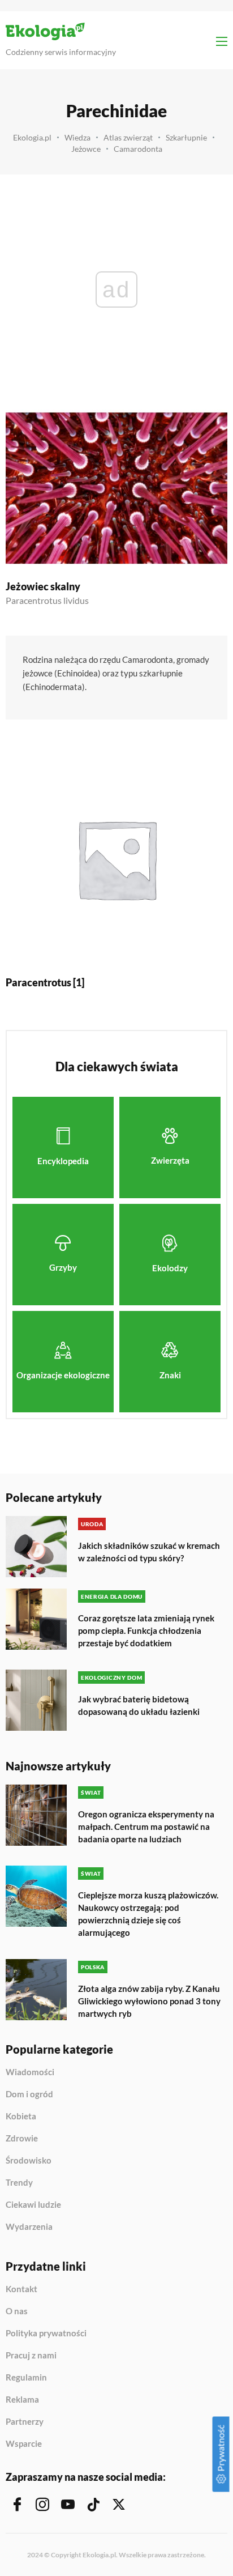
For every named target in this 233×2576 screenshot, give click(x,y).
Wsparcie (24, 2444)
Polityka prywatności (46, 2334)
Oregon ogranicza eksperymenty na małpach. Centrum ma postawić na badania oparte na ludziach (146, 1826)
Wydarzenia (29, 2227)
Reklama (22, 2400)
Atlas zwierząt (128, 137)
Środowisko (29, 2161)
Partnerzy (25, 2422)
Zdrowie (22, 2139)
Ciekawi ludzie (33, 2205)
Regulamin (26, 2378)
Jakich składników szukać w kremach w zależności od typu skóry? (149, 1552)
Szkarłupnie (186, 137)
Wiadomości (30, 2072)
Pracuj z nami (31, 2356)
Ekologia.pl (32, 137)
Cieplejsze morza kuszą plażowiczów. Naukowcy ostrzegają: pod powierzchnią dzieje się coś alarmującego (148, 1914)
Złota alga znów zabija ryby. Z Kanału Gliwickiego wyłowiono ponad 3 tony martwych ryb (149, 2001)
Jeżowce (86, 149)
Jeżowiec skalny (43, 586)
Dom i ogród (29, 2094)
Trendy (19, 2183)
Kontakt (21, 2289)
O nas (17, 2311)
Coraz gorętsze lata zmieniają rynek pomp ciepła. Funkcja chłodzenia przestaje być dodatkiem (146, 1630)
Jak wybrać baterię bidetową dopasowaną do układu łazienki (139, 1705)
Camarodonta (138, 149)
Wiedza (77, 137)
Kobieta (21, 2117)
